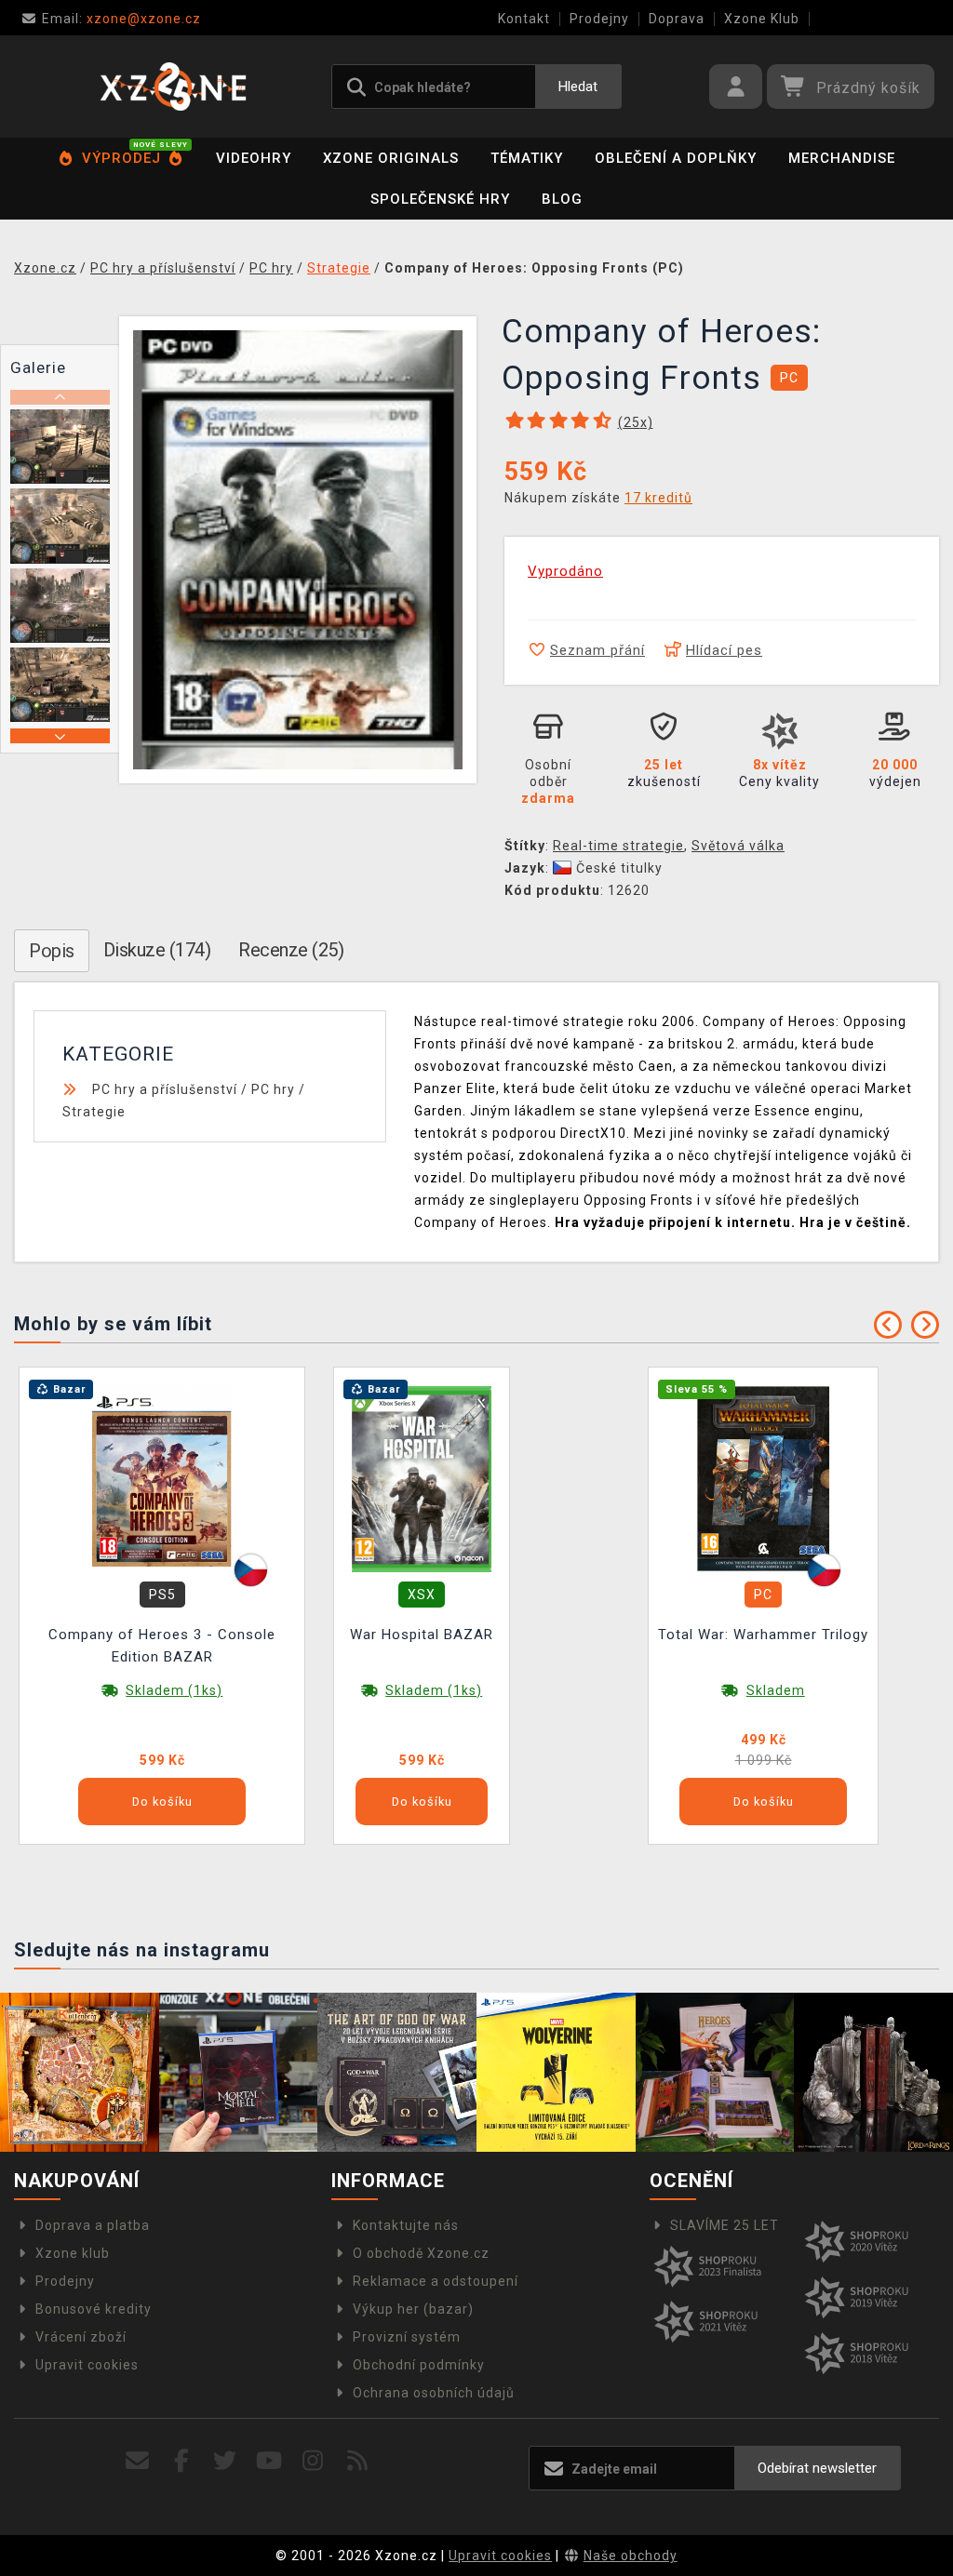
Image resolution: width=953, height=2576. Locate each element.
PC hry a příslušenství (165, 1089)
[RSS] (358, 2461)
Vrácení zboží (81, 2337)
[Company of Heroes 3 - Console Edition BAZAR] (162, 1478)
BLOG (562, 199)
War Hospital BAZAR (422, 1635)
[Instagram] (313, 2461)
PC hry (273, 1089)
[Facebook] (182, 2461)
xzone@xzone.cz (121, 19)
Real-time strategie (618, 846)
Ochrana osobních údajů (434, 2393)
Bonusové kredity (94, 2309)
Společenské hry (440, 199)
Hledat (578, 87)
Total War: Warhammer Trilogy (763, 1635)
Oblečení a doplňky (676, 158)
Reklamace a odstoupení (436, 2281)
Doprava (677, 19)
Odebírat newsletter (817, 2468)
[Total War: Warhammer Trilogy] (763, 1478)
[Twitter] (226, 2461)
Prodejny (599, 19)
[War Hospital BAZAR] (422, 1478)
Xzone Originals (391, 158)
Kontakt (524, 19)
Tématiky (527, 158)
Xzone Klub (762, 19)
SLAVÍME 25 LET (725, 2225)
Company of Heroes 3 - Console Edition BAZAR (162, 1646)
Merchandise (842, 158)
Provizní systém (407, 2337)
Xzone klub (73, 2253)
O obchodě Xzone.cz (421, 2253)
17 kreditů (658, 498)
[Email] (137, 2461)
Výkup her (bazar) (413, 2309)
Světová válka (738, 846)
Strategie (94, 1112)
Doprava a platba (93, 2225)
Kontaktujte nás (406, 2225)
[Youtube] (269, 2461)
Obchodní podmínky (419, 2365)
